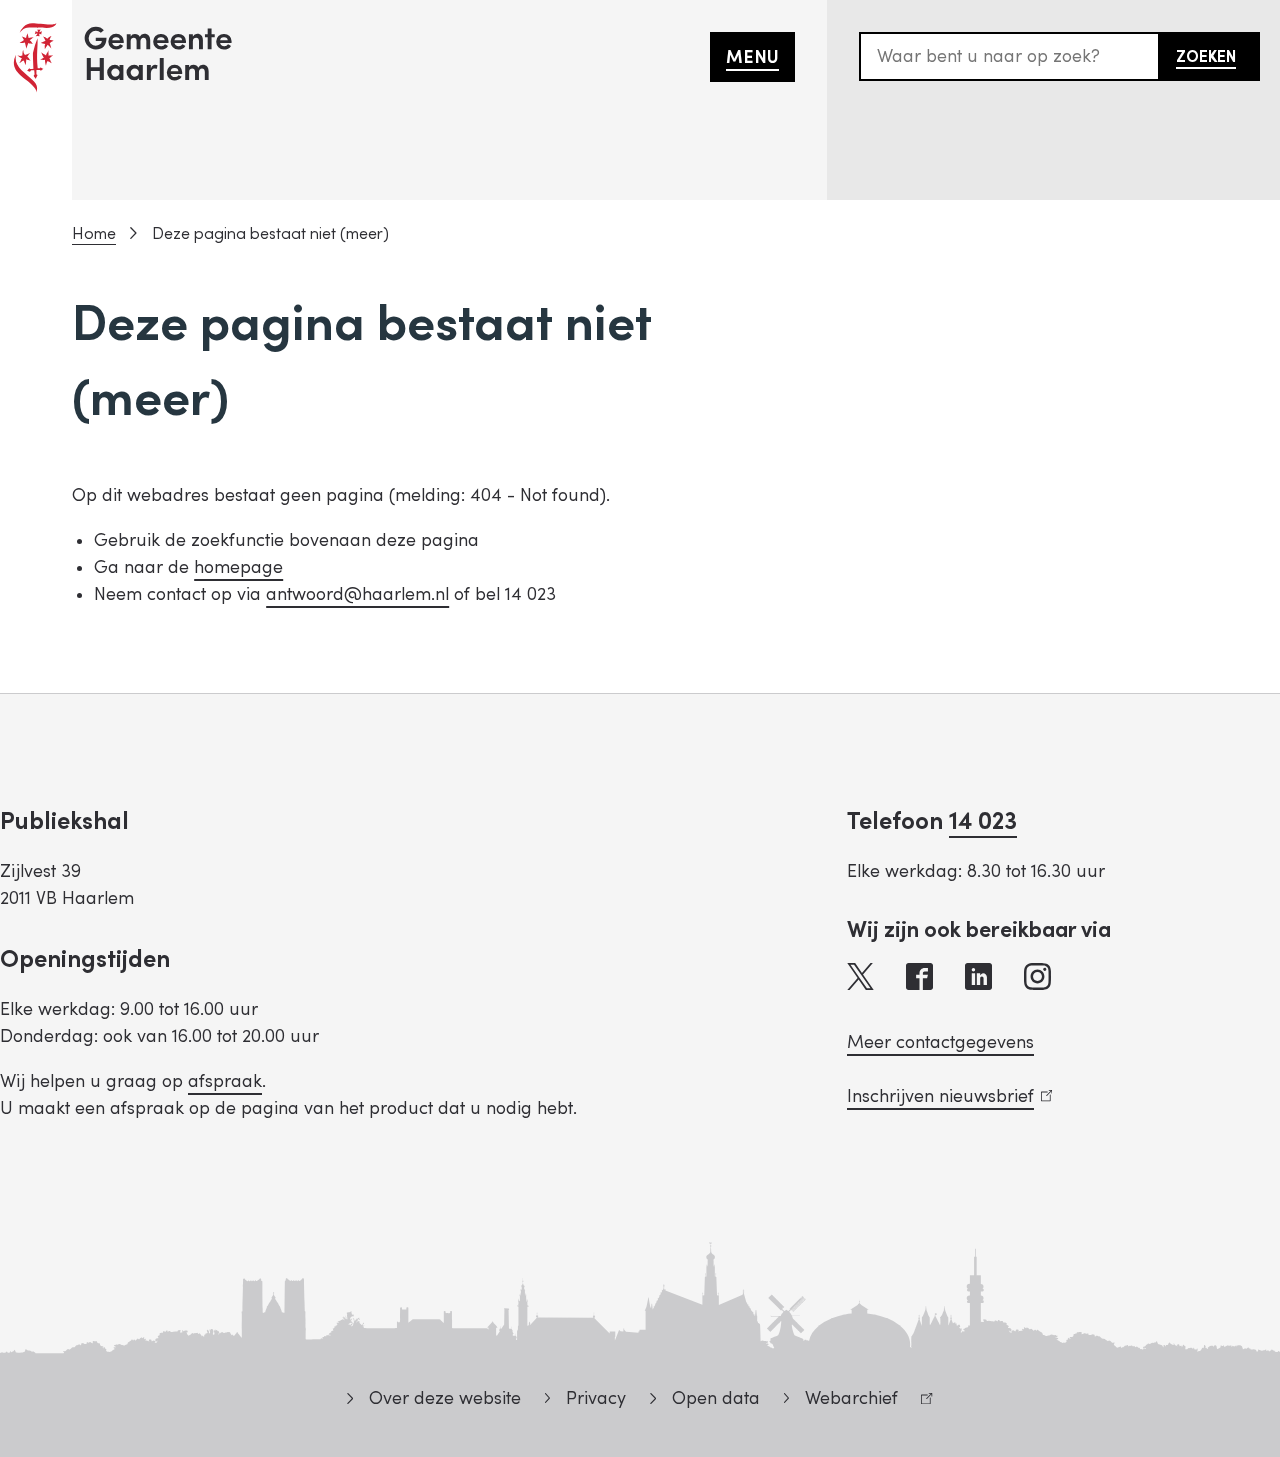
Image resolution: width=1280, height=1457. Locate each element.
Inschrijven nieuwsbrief (945, 1096)
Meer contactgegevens (940, 1042)
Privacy (596, 1398)
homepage (238, 567)
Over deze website (444, 1398)
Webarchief (841, 1401)
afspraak (225, 1081)
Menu (752, 57)
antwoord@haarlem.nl (357, 594)
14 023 (983, 821)
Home (94, 234)
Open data (715, 1398)
